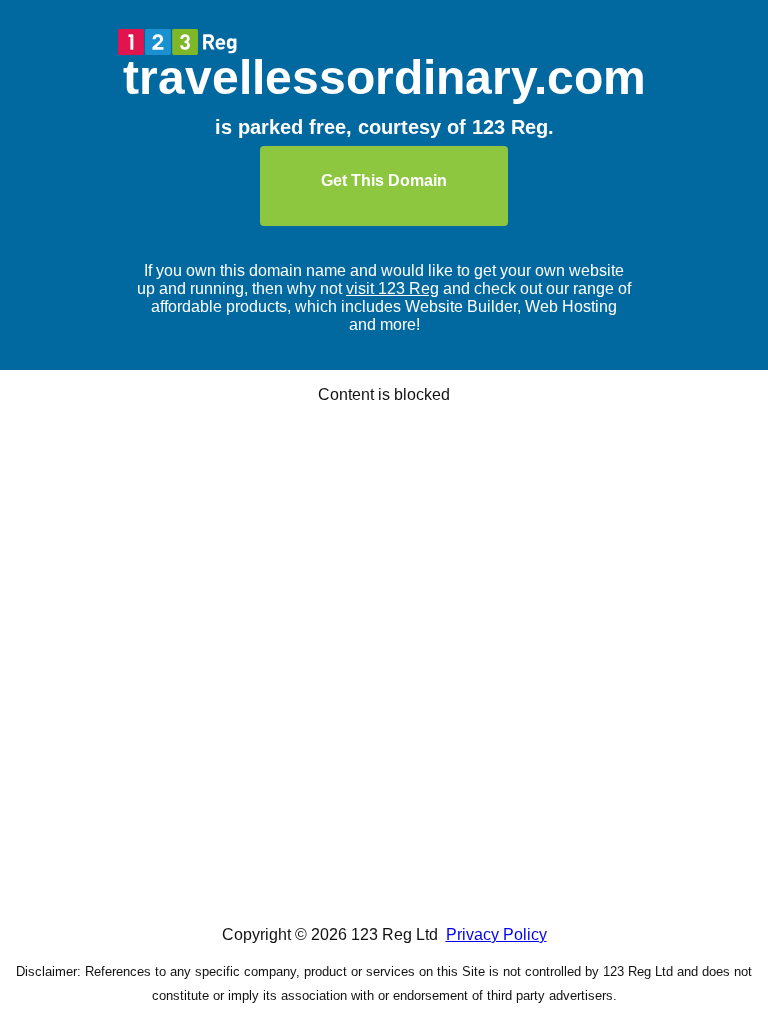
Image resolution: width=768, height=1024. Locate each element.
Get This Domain (384, 180)
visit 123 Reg (392, 288)
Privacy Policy (496, 934)
